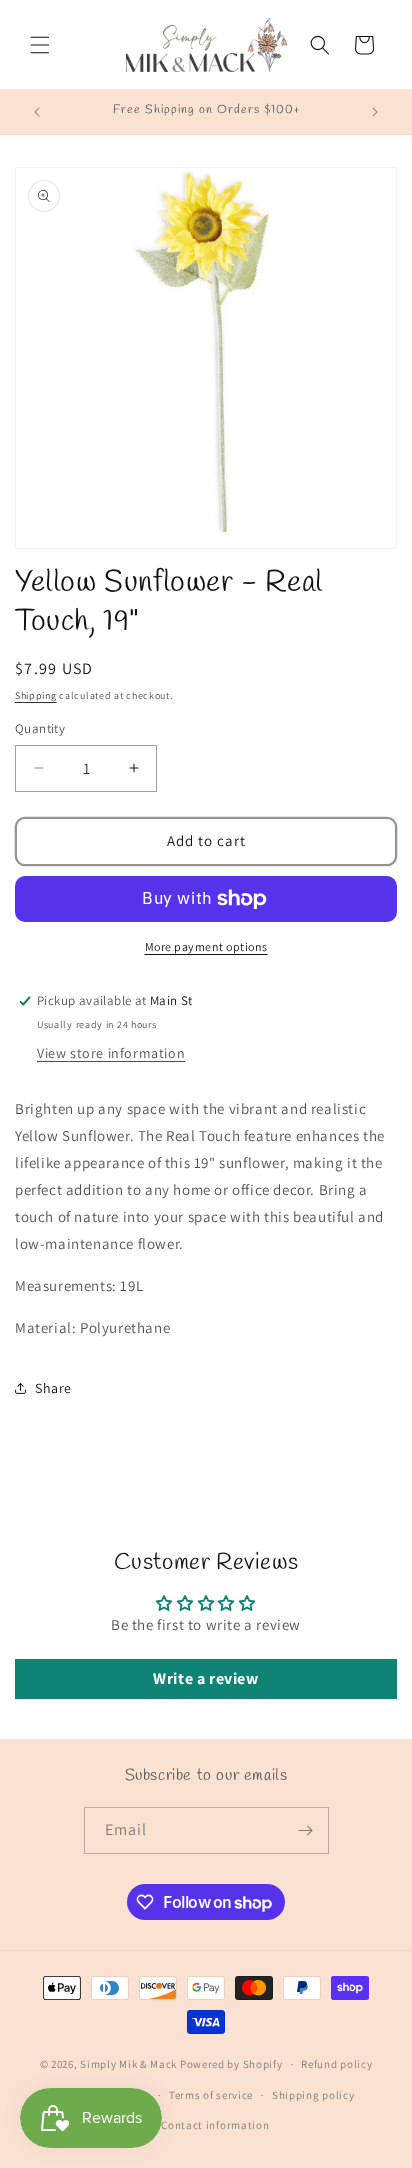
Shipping (36, 695)
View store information (111, 1053)
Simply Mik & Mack (128, 2064)
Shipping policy (313, 2095)
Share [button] (53, 1388)
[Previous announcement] (37, 112)
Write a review (205, 1678)
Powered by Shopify (231, 2064)
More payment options (206, 946)
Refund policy (336, 2064)
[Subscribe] (306, 1830)
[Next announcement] (375, 112)
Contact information (215, 2125)
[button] (40, 45)
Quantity (40, 728)
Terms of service (211, 2095)
